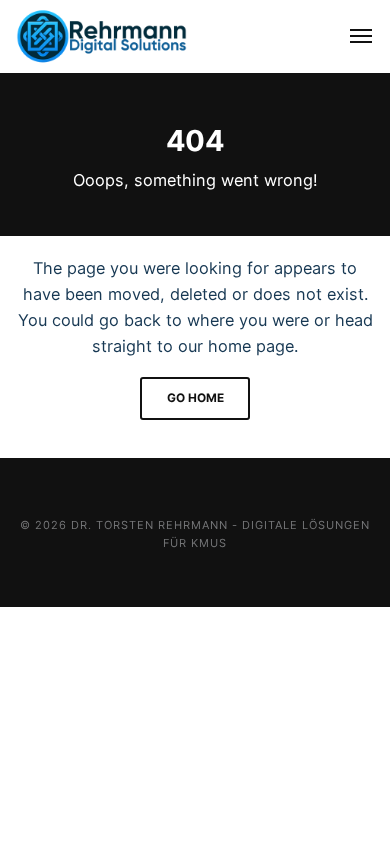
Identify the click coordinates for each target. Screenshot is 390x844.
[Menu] (350, 36)
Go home (195, 398)
